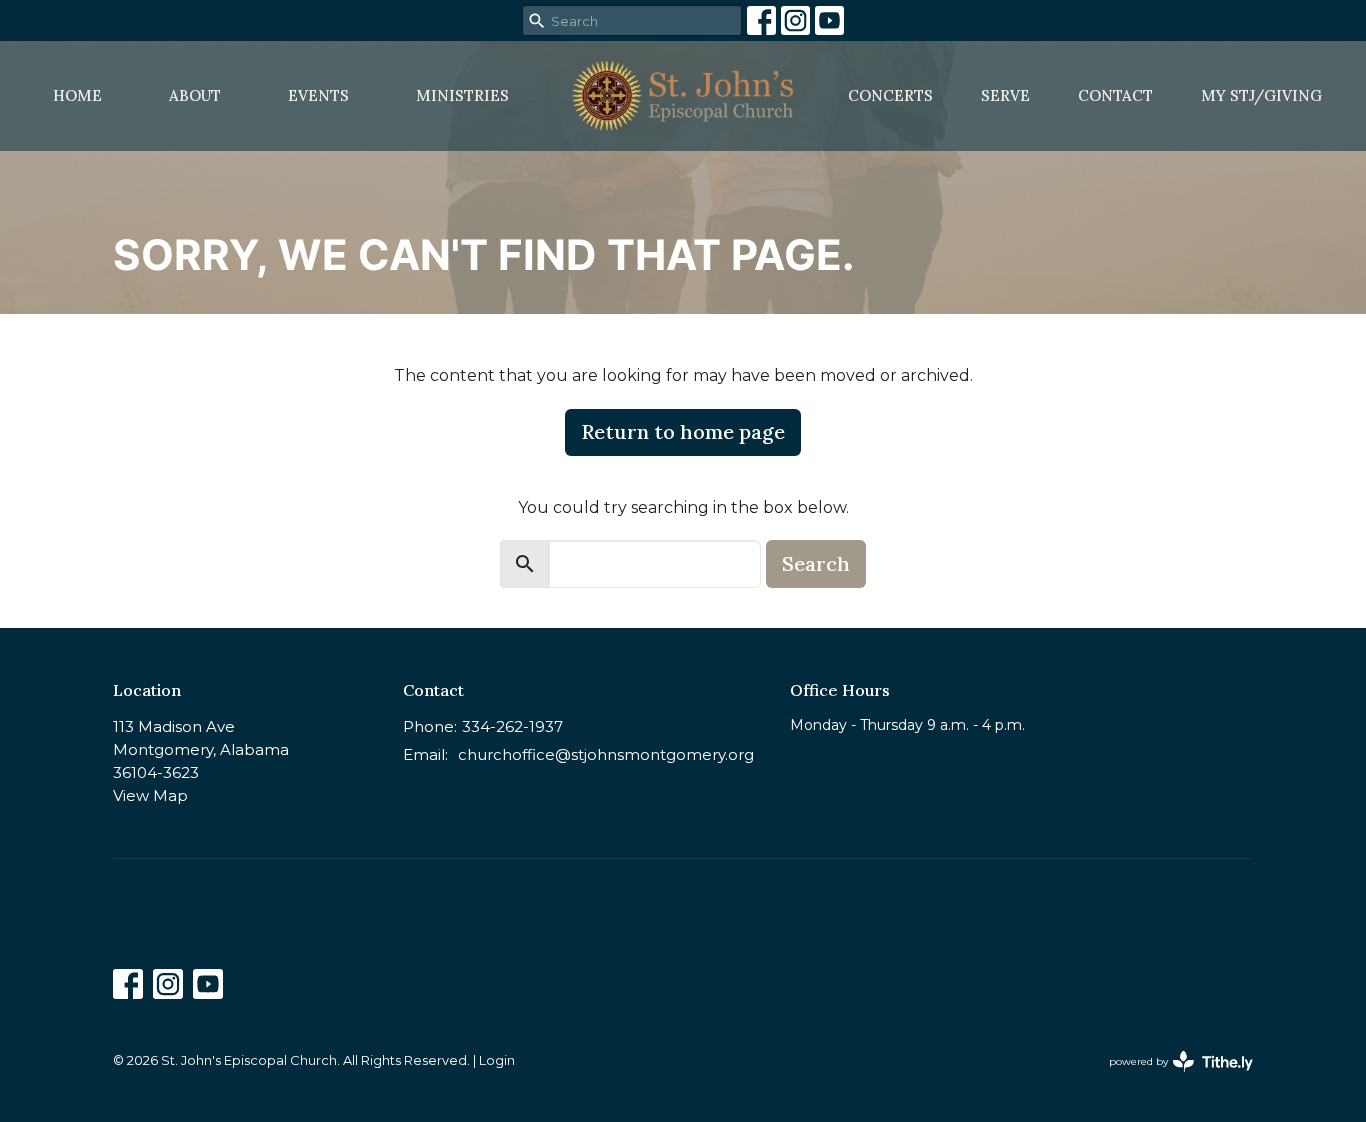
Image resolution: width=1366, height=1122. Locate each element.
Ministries (462, 95)
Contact (1115, 95)
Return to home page (683, 431)
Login (497, 1060)
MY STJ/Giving (1261, 95)
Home (77, 95)
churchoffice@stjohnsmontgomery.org (606, 754)
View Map (150, 795)
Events (318, 95)
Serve (1005, 95)
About (195, 95)
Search (816, 563)
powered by (1171, 1078)
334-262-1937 (512, 726)
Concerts (890, 95)
